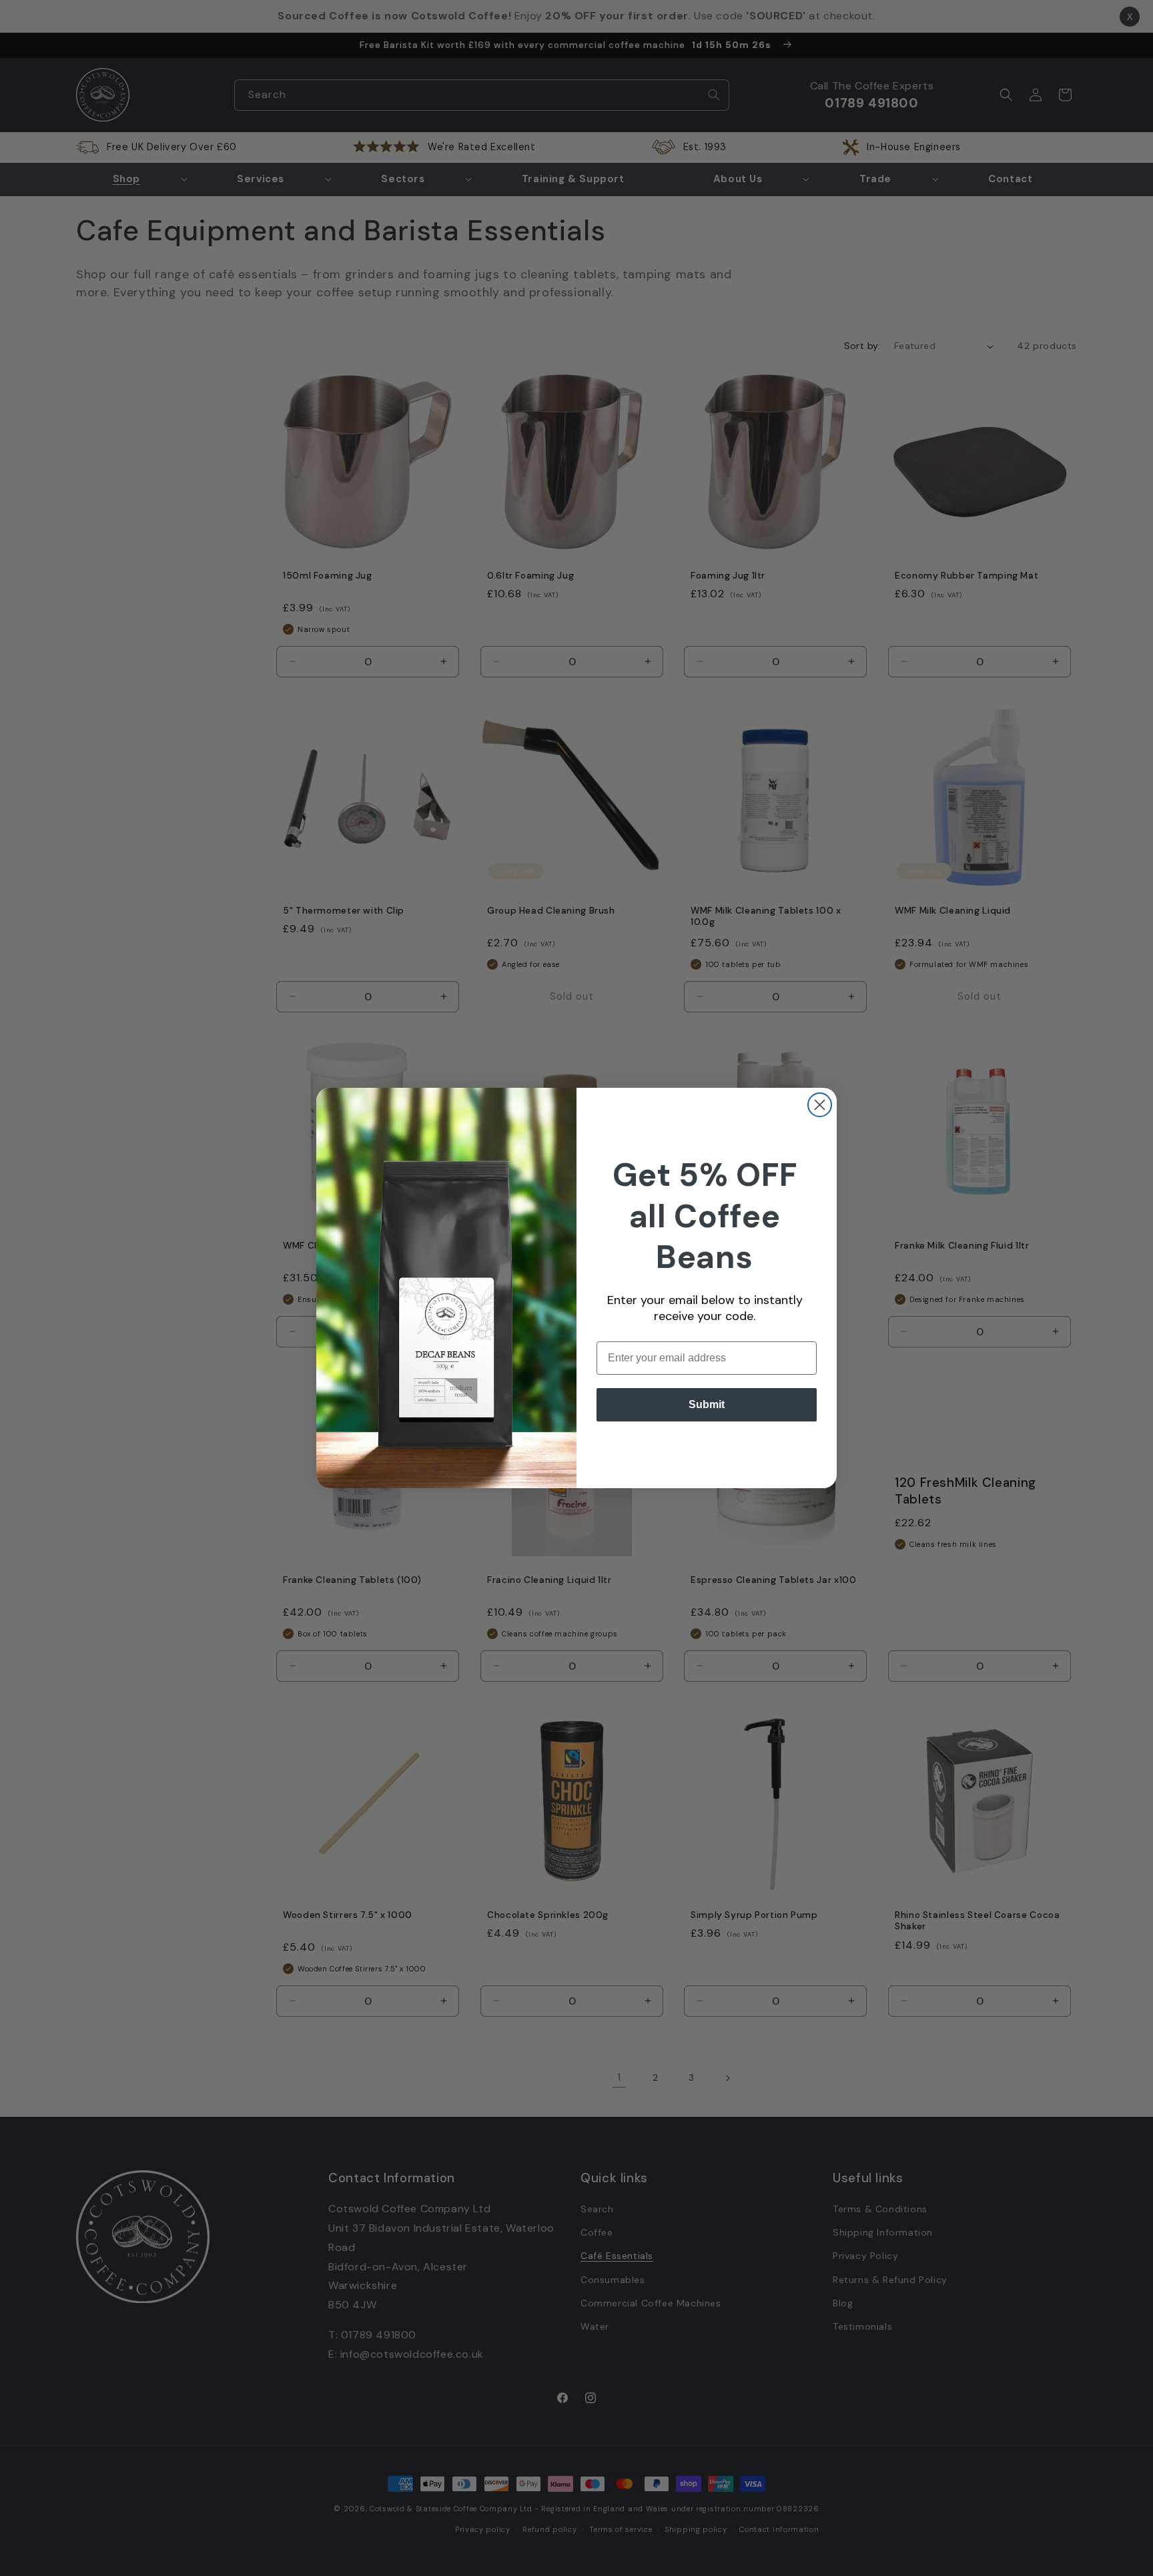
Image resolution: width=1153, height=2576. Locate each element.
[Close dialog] (820, 1105)
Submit (707, 1404)
